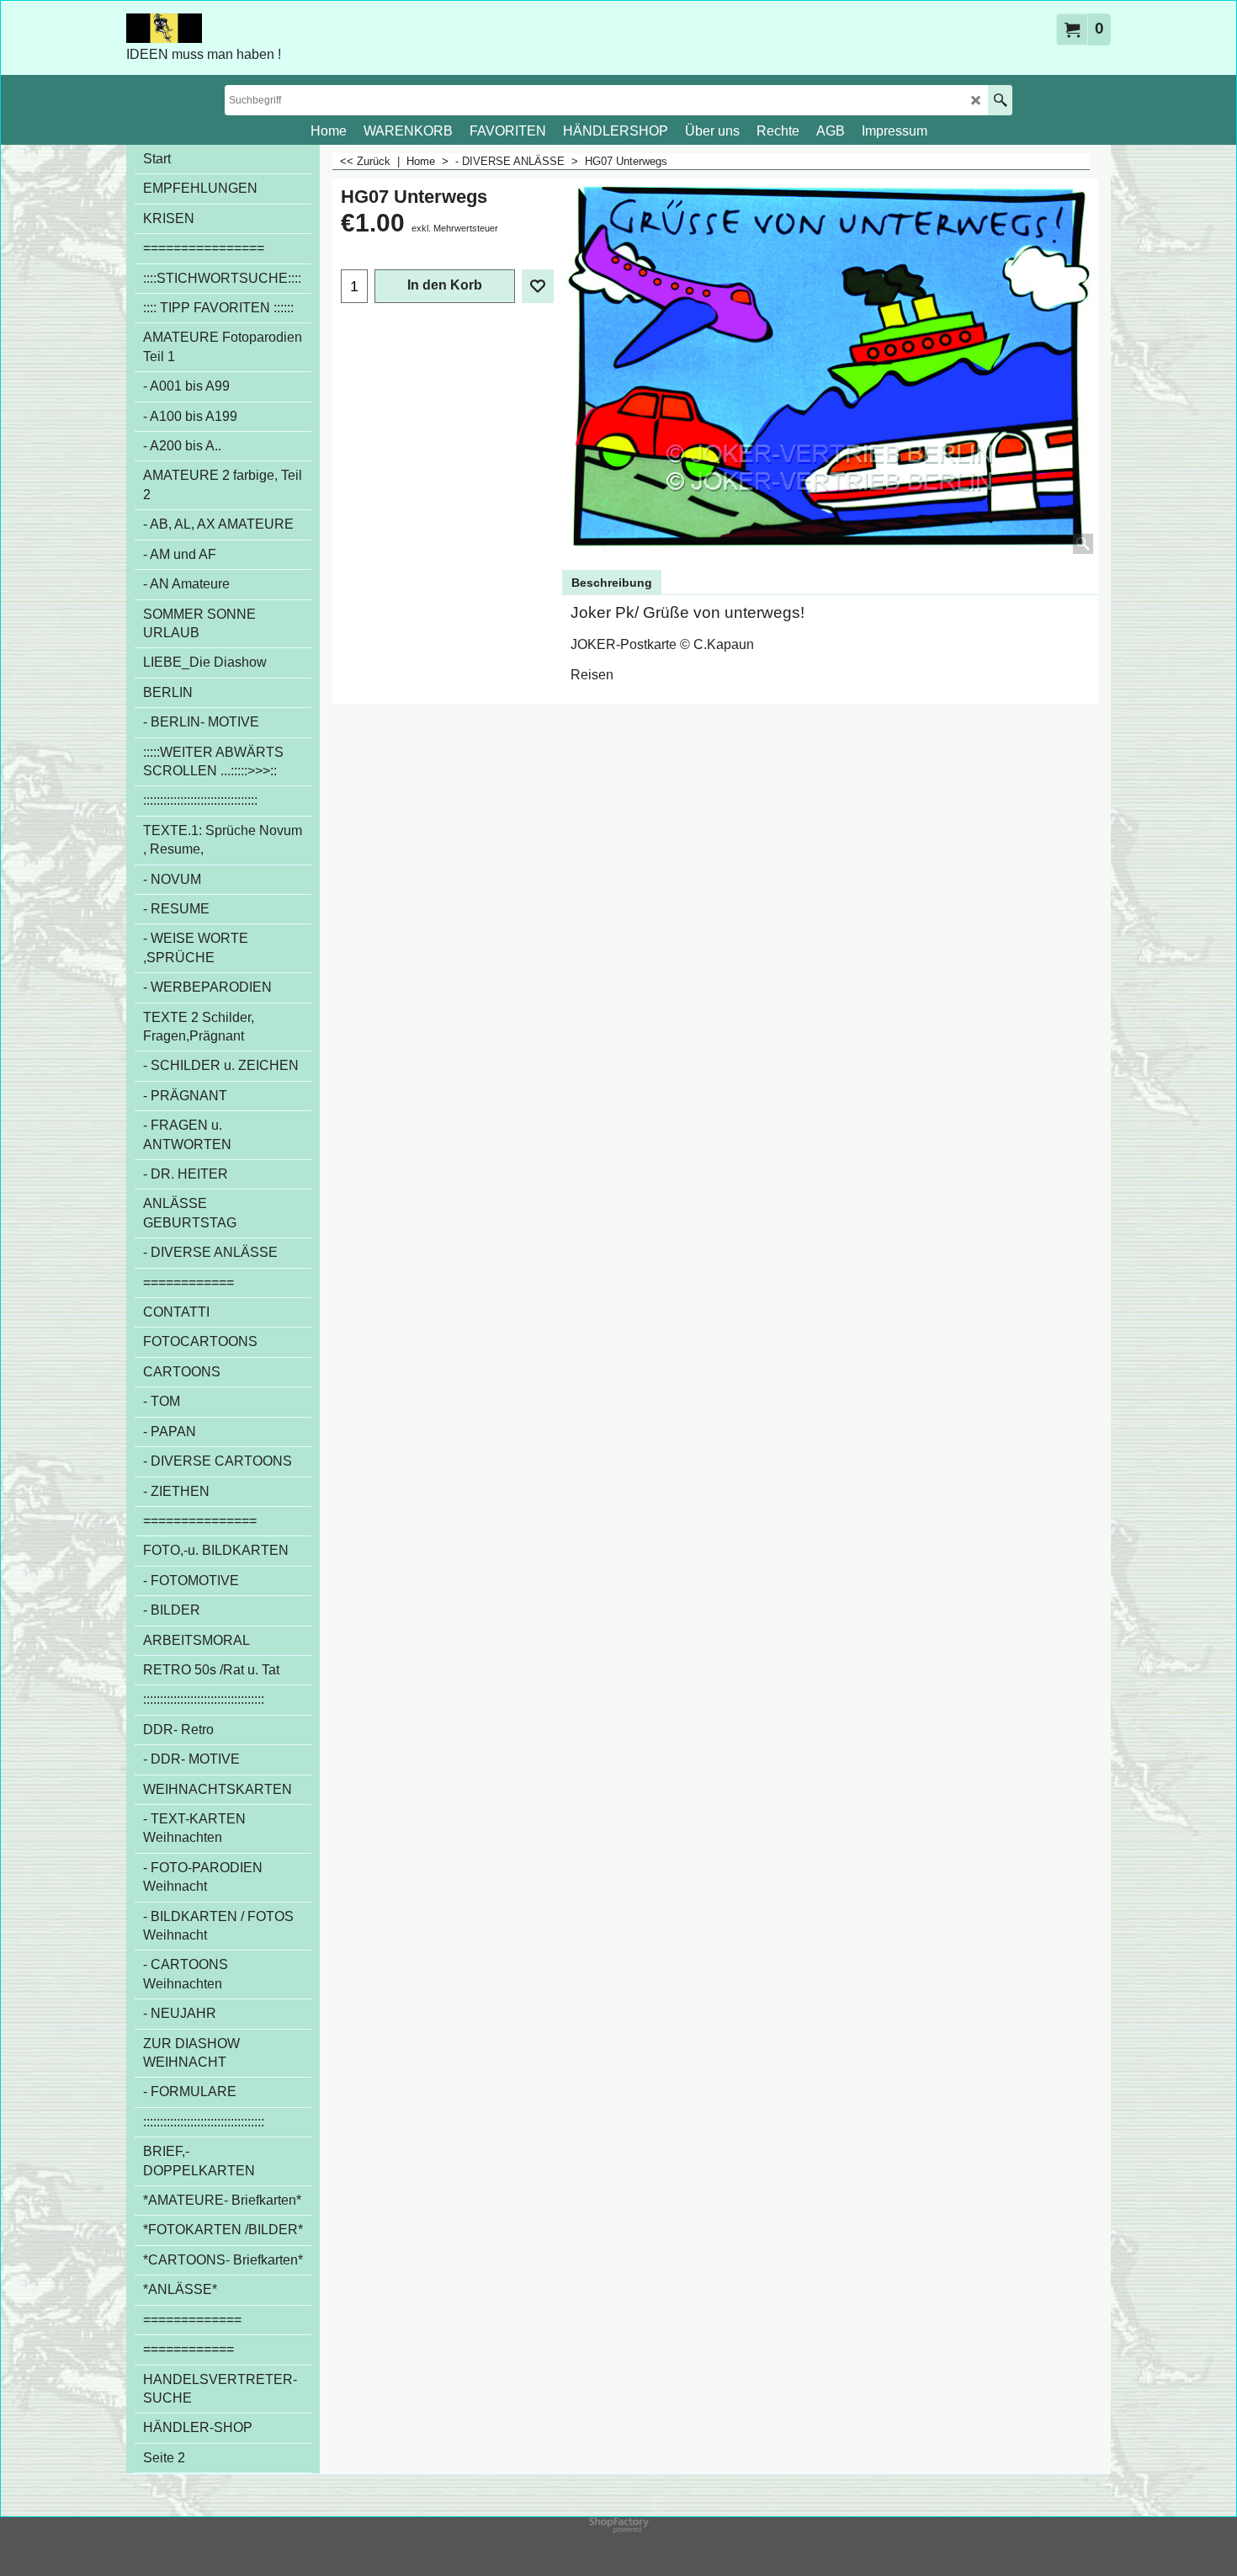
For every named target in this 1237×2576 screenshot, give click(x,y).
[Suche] (1000, 100)
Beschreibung (612, 583)
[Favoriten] (538, 286)
